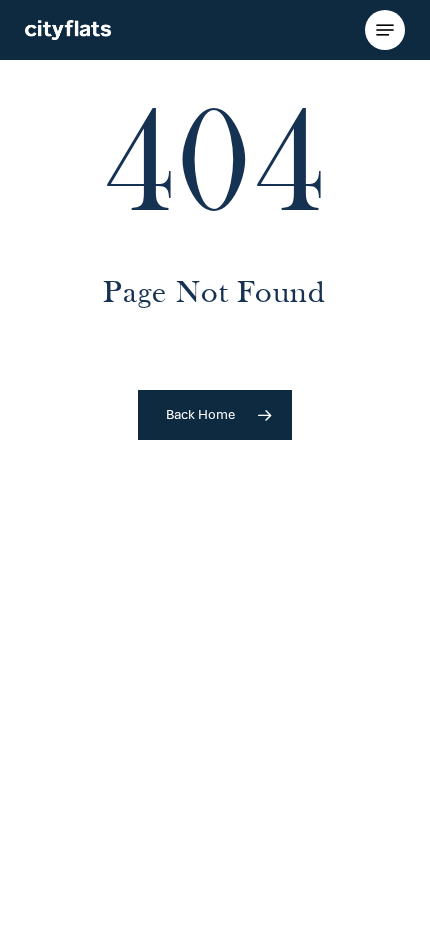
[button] (385, 30)
